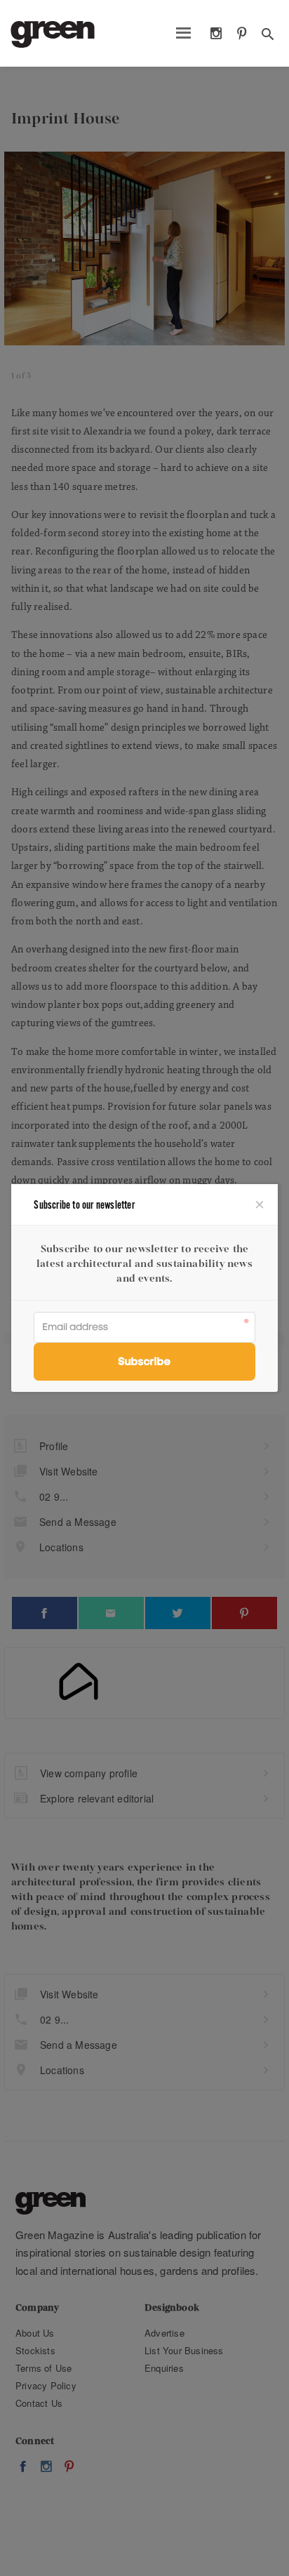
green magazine (53, 34)
